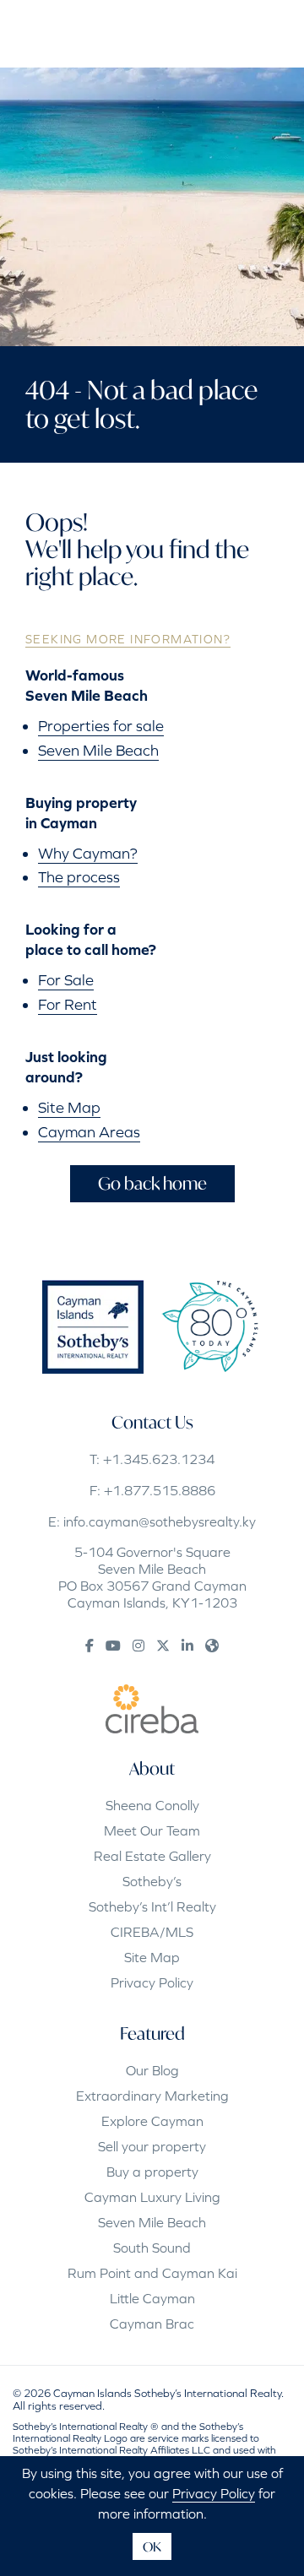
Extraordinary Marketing (152, 2096)
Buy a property (152, 2172)
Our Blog (152, 2070)
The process (79, 877)
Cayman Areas (89, 1132)
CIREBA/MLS (152, 1932)
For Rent (68, 1004)
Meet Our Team (152, 1830)
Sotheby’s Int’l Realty (152, 1906)
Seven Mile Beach (98, 750)
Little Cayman (152, 2298)
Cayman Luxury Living (152, 2197)
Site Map (69, 1107)
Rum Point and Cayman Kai (152, 2273)
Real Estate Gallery (152, 1856)
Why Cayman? (88, 853)
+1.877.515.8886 (160, 1490)
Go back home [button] (152, 1183)
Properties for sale (101, 726)
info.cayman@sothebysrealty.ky (160, 1521)
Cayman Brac (152, 2324)
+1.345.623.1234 (159, 1459)
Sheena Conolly (152, 1805)
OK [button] (152, 2546)
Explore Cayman (152, 2121)
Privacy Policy (152, 1982)
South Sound (152, 2248)
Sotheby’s (152, 1881)
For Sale (66, 980)
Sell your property (152, 2146)
